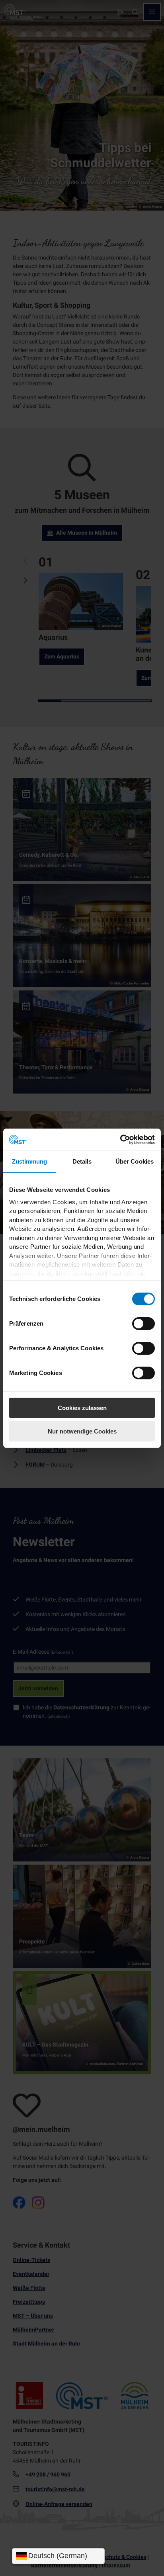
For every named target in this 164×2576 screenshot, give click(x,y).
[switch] (143, 1324)
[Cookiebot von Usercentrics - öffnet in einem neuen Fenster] (120, 1140)
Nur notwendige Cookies (82, 1431)
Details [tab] (82, 1161)
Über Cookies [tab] (135, 1161)
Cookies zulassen (82, 1408)
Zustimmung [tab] (30, 1161)
